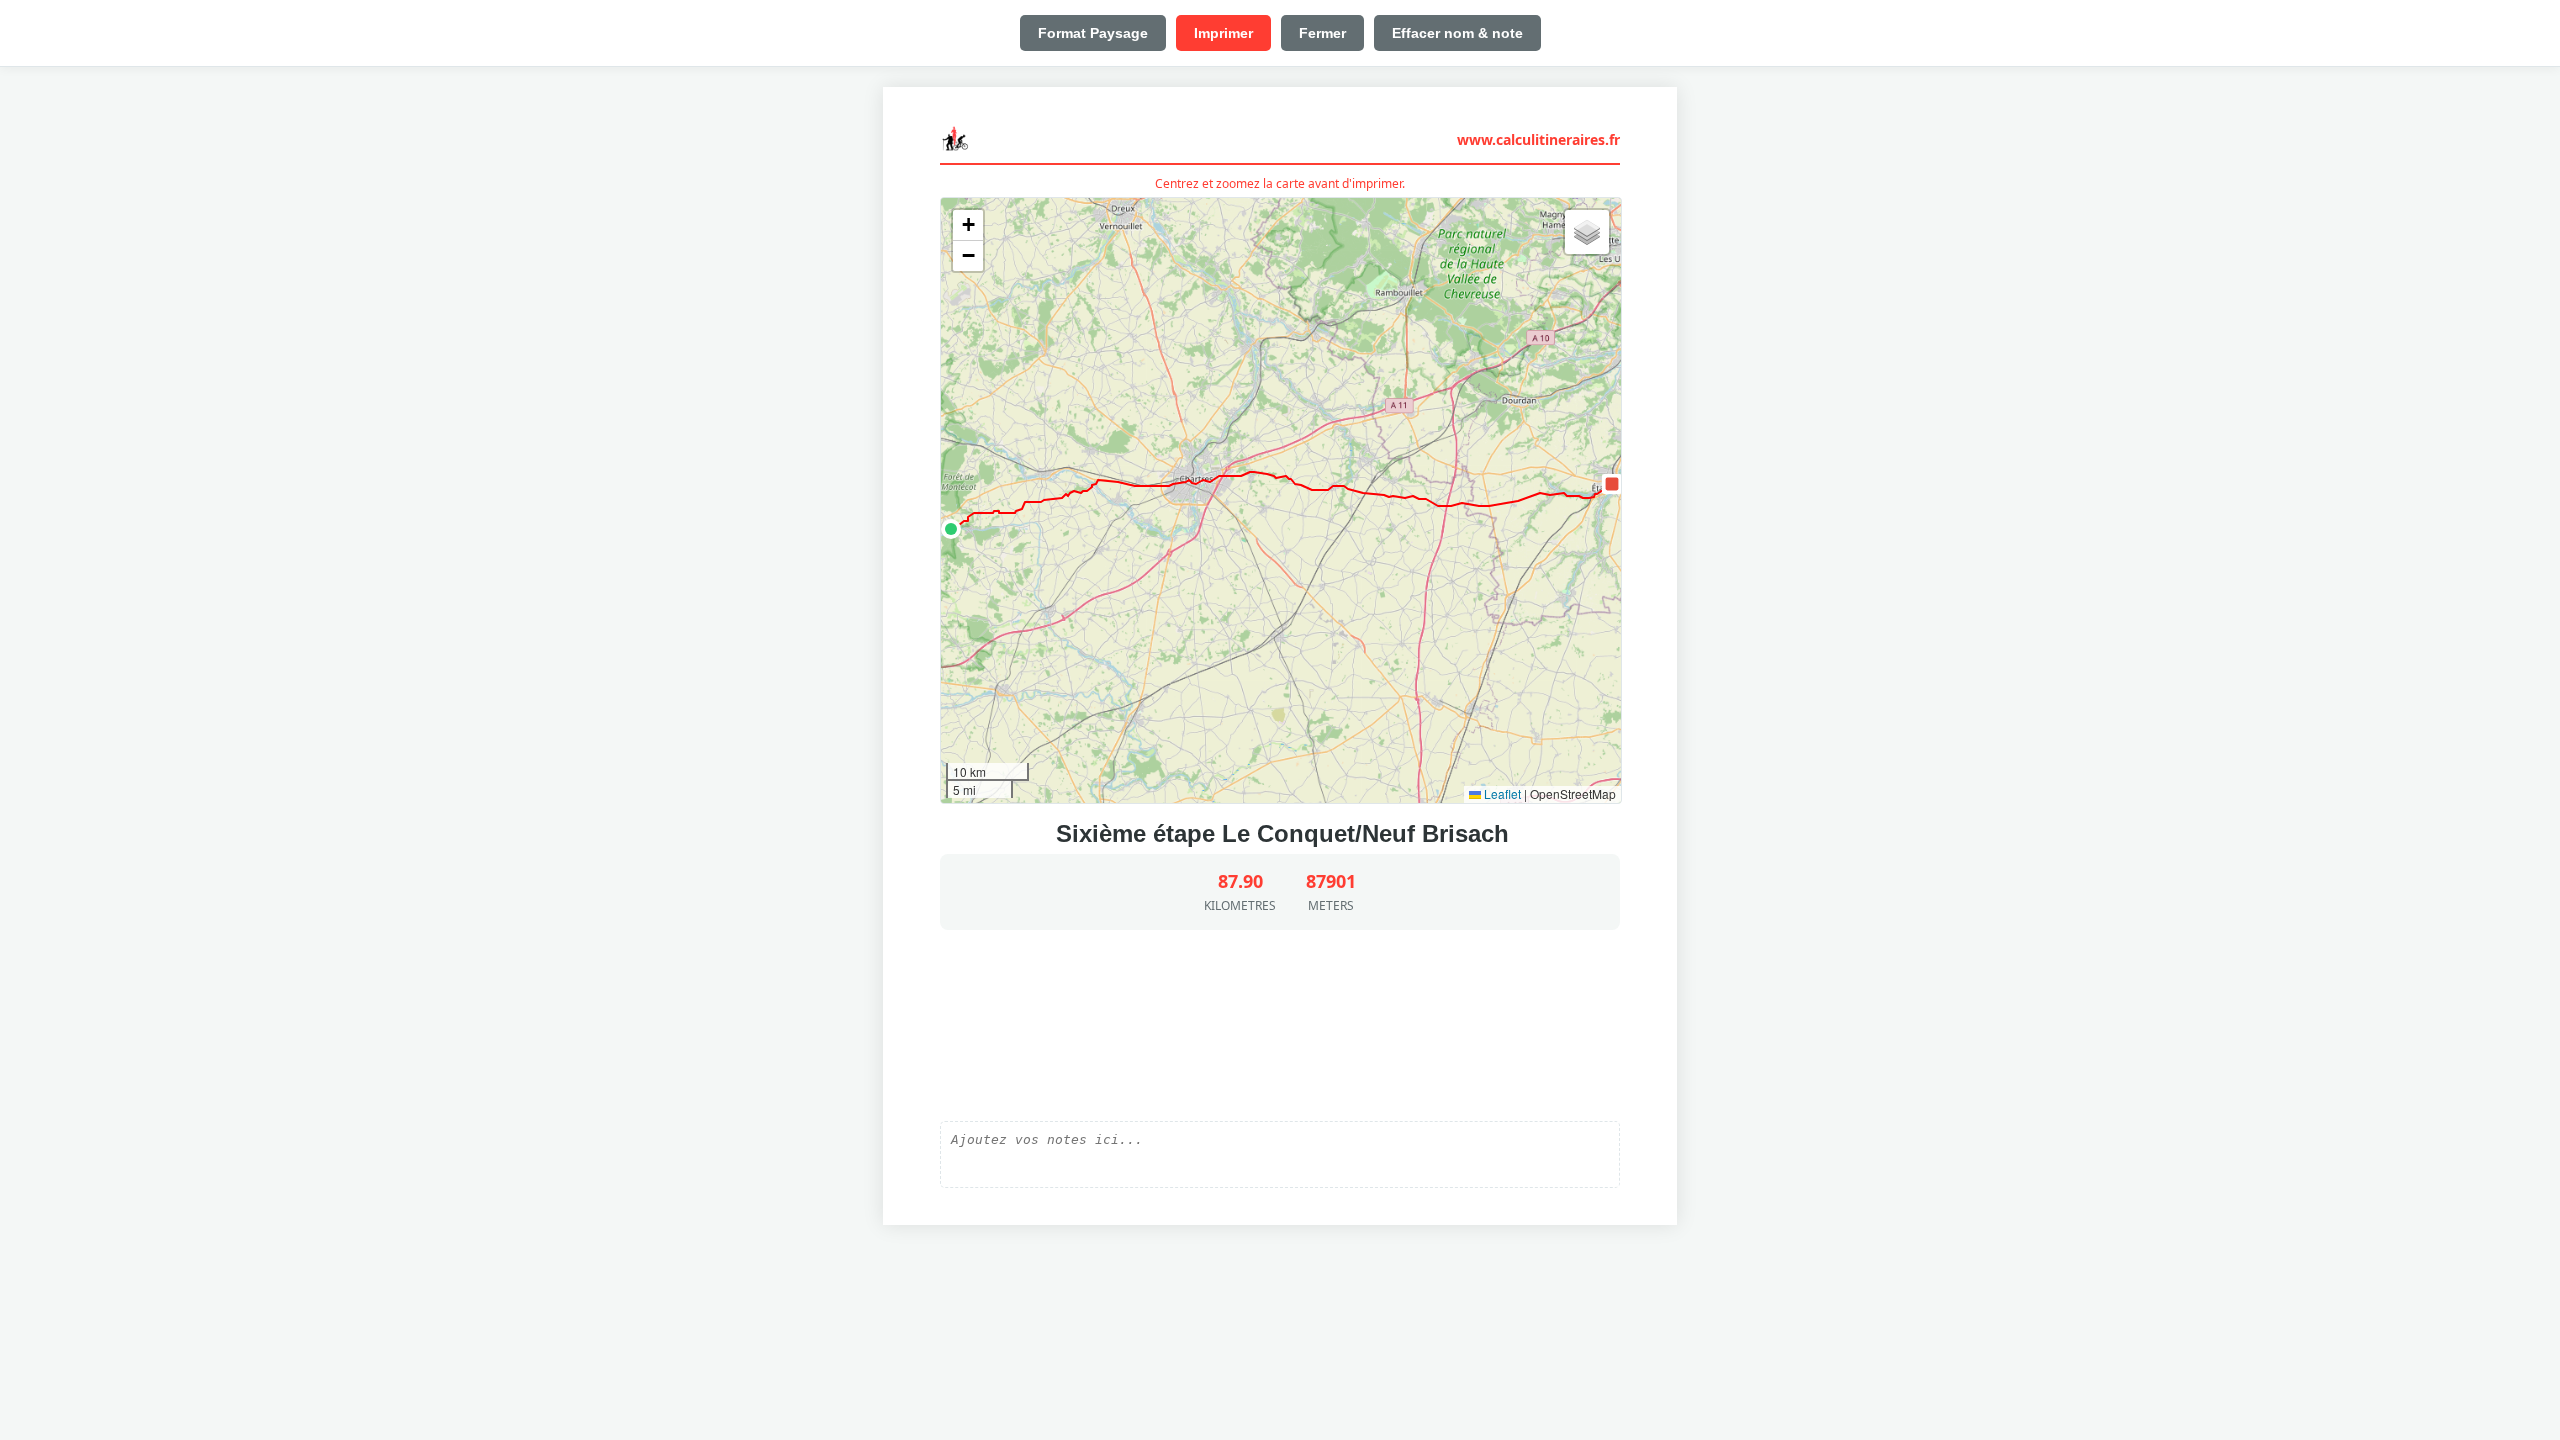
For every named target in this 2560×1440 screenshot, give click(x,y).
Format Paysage (1093, 33)
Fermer (1322, 33)
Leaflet (1501, 793)
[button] (951, 529)
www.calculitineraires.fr (1538, 139)
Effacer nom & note (1457, 33)
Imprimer (1223, 33)
